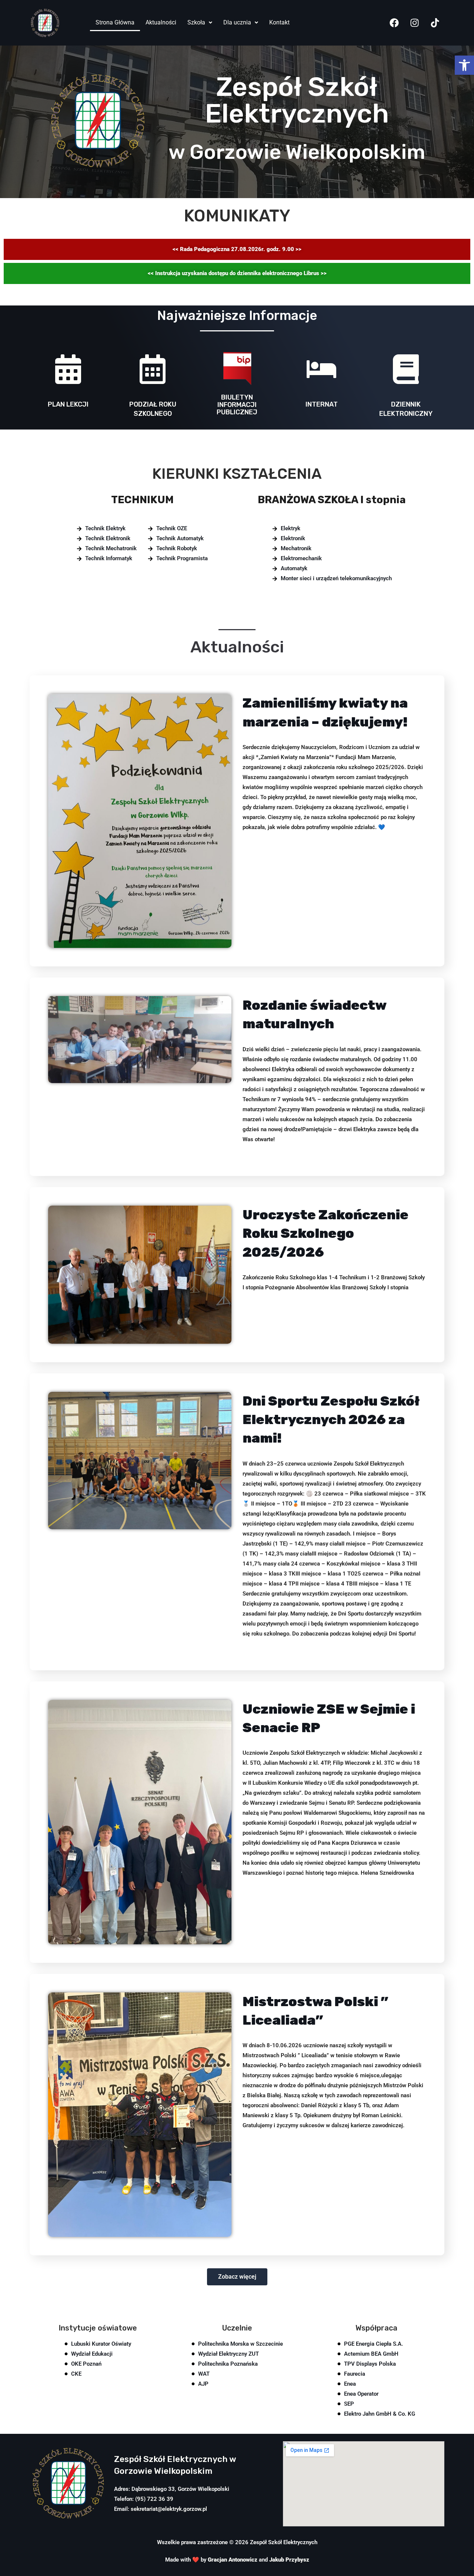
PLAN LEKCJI (68, 404)
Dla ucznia (237, 22)
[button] (464, 65)
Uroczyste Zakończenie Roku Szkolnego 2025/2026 (326, 1233)
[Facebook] (394, 23)
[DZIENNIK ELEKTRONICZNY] (406, 372)
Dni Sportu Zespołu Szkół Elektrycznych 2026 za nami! (331, 1420)
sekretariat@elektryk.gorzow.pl (169, 2509)
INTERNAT (322, 404)
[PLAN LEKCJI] (68, 372)
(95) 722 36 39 (154, 2499)
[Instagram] (415, 23)
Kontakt (279, 22)
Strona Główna (115, 22)
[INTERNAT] (321, 372)
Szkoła (196, 22)
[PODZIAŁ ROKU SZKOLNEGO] (153, 372)
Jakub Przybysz (289, 2560)
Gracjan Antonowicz (233, 2560)
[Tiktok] (435, 23)
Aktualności (161, 22)
